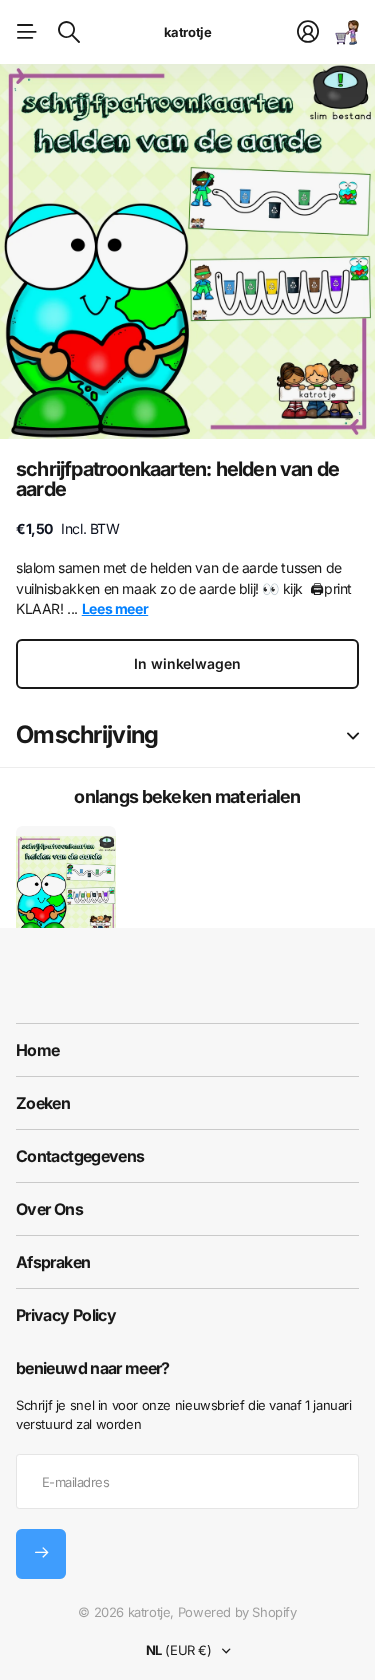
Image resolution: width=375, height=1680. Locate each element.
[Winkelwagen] (347, 32)
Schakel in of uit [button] (353, 735)
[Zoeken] (69, 32)
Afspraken (53, 1262)
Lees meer (115, 608)
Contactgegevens (80, 1156)
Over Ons (49, 1209)
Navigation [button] (27, 32)
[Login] (308, 32)
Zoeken (43, 1103)
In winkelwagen (187, 663)
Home (37, 1050)
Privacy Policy (66, 1315)
